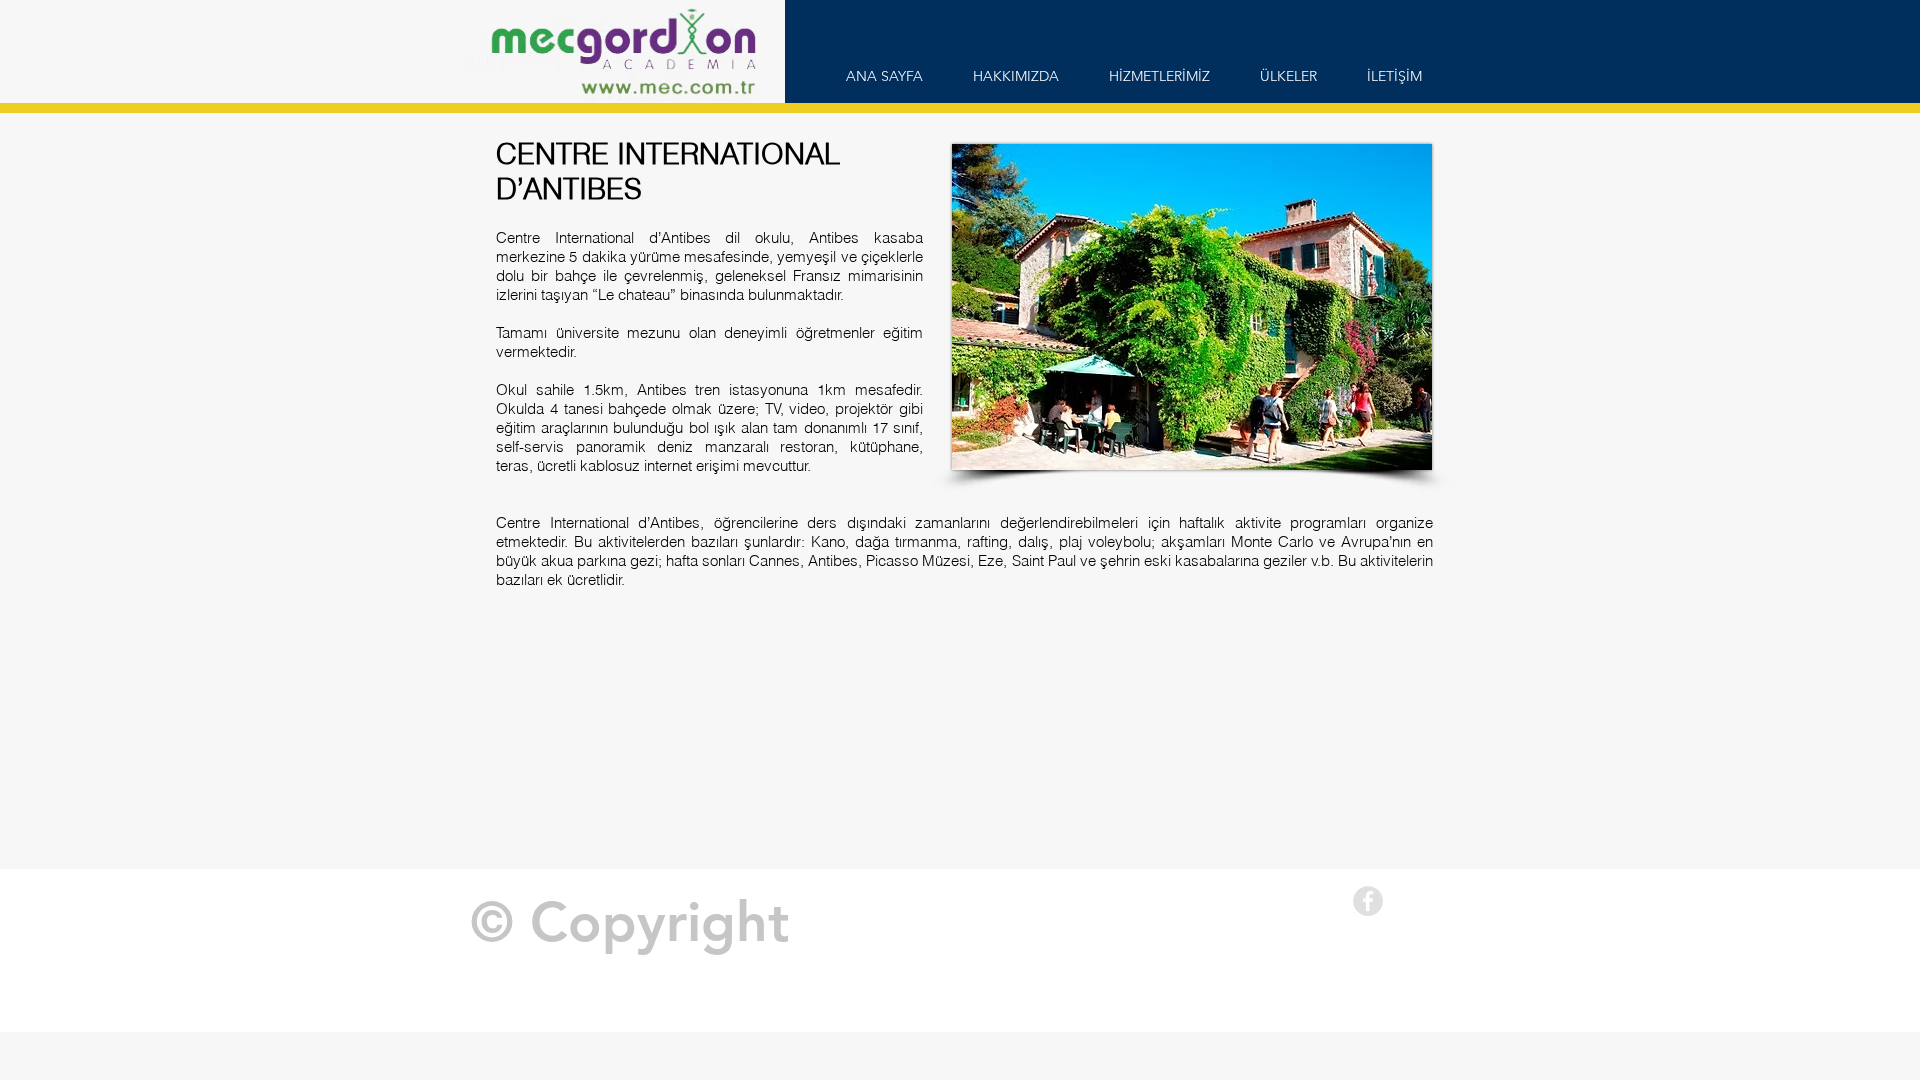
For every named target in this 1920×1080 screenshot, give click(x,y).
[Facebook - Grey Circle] (1368, 901)
